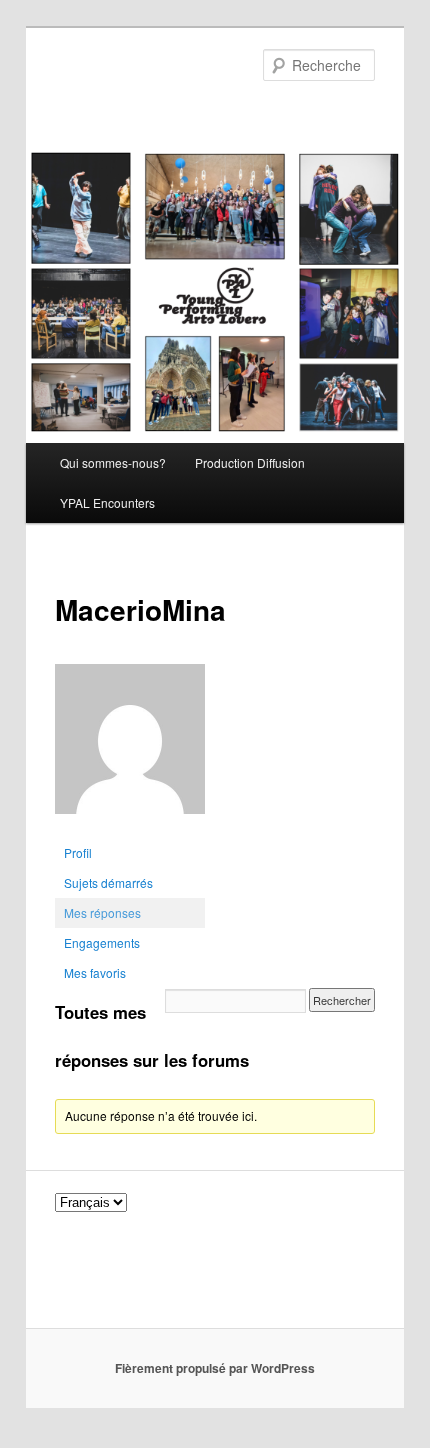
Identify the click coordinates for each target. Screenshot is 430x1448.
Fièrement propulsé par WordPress (215, 1368)
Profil (78, 852)
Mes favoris (95, 972)
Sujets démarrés (108, 882)
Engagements (102, 942)
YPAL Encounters (107, 502)
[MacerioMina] (130, 828)
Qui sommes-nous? (113, 462)
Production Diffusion (250, 462)
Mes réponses (102, 912)
